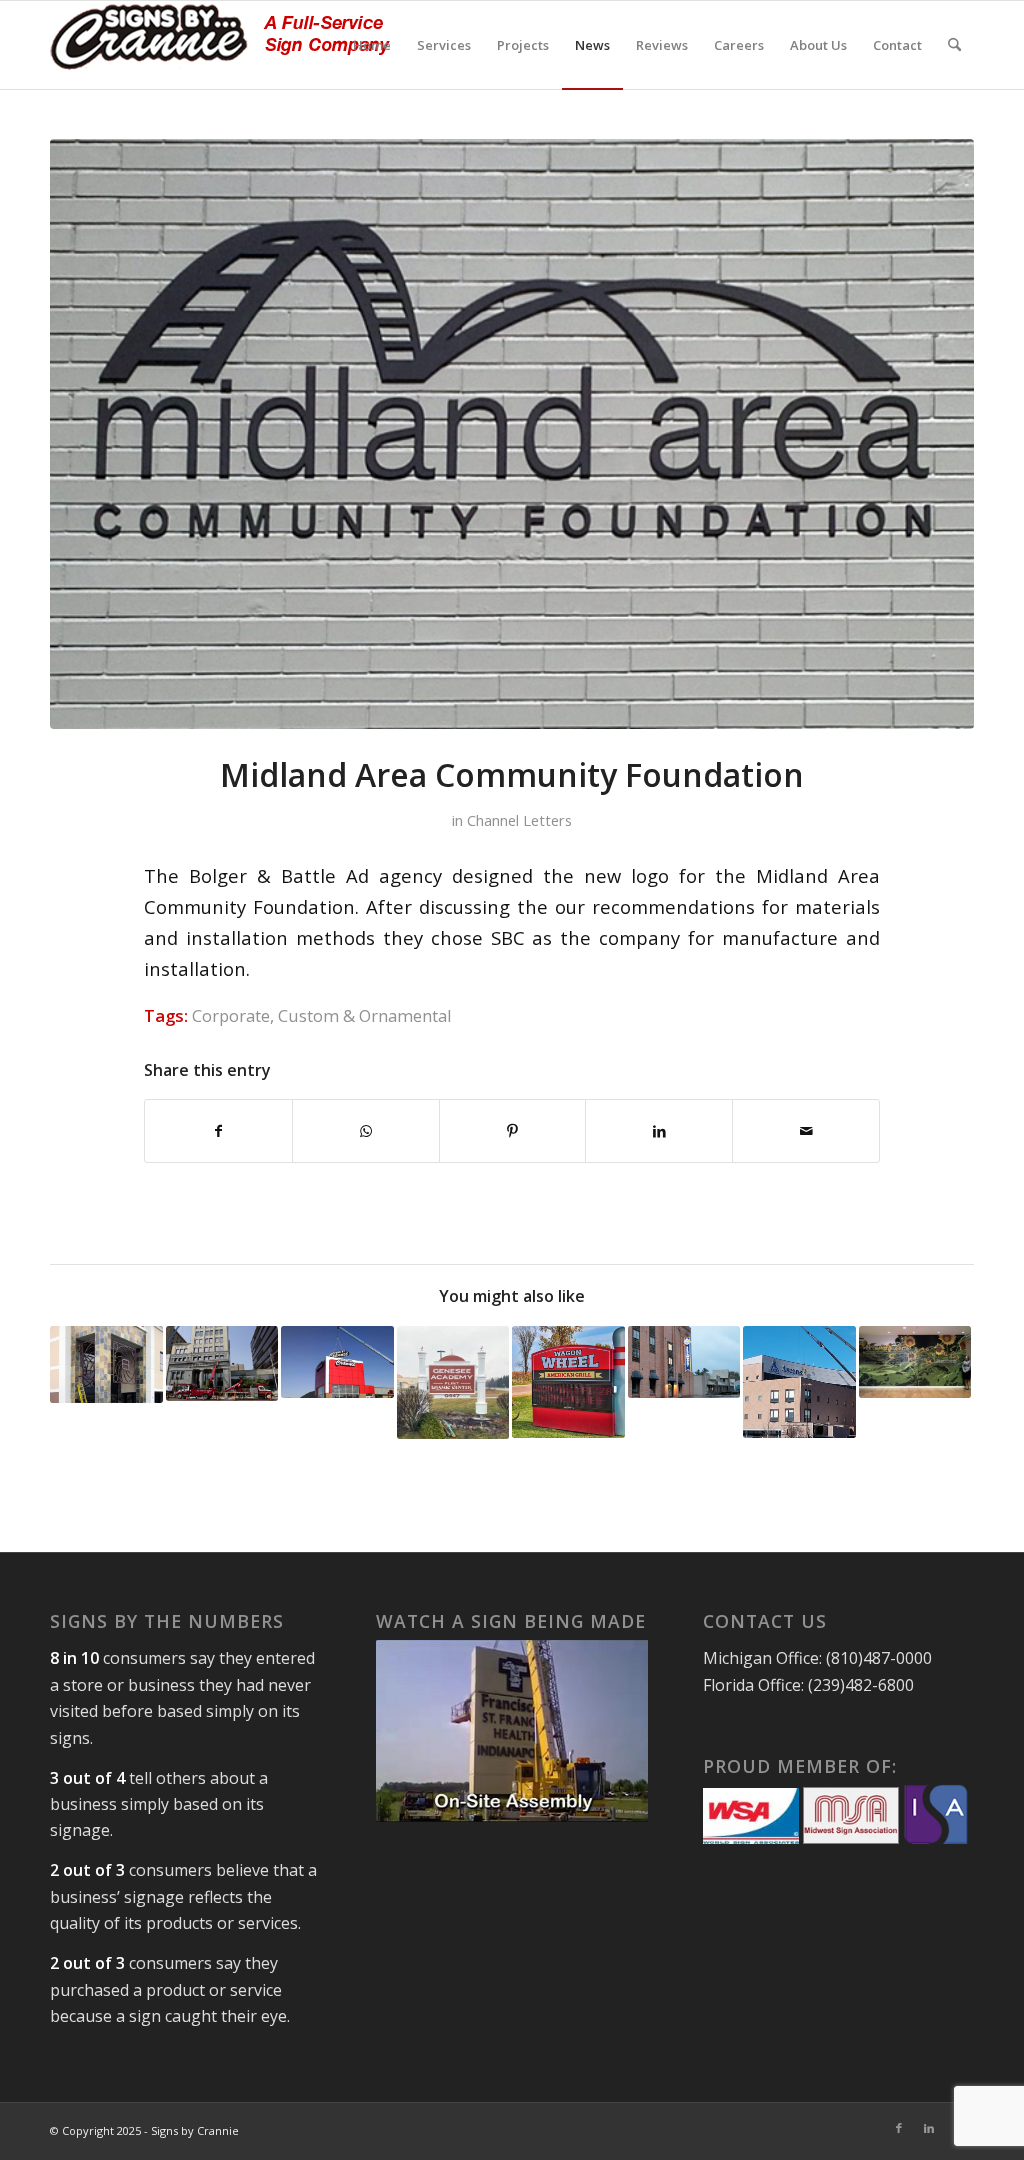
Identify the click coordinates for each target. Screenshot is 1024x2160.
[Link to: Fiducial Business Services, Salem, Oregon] (106, 1364)
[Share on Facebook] (218, 1131)
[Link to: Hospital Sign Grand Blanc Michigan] (799, 1382)
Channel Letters (519, 820)
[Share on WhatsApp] (366, 1131)
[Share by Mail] (806, 1131)
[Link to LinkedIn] (929, 2128)
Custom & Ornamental (365, 1015)
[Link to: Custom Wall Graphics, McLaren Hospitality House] (915, 1362)
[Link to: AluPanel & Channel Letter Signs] (337, 1362)
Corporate (231, 1015)
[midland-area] (512, 434)
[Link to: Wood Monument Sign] (453, 1382)
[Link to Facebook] (899, 2128)
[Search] (954, 45)
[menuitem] (372, 45)
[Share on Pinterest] (513, 1131)
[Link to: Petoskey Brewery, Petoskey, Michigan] (684, 1362)
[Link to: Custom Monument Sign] (568, 1382)
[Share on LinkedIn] (659, 1131)
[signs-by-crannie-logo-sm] (220, 45)
